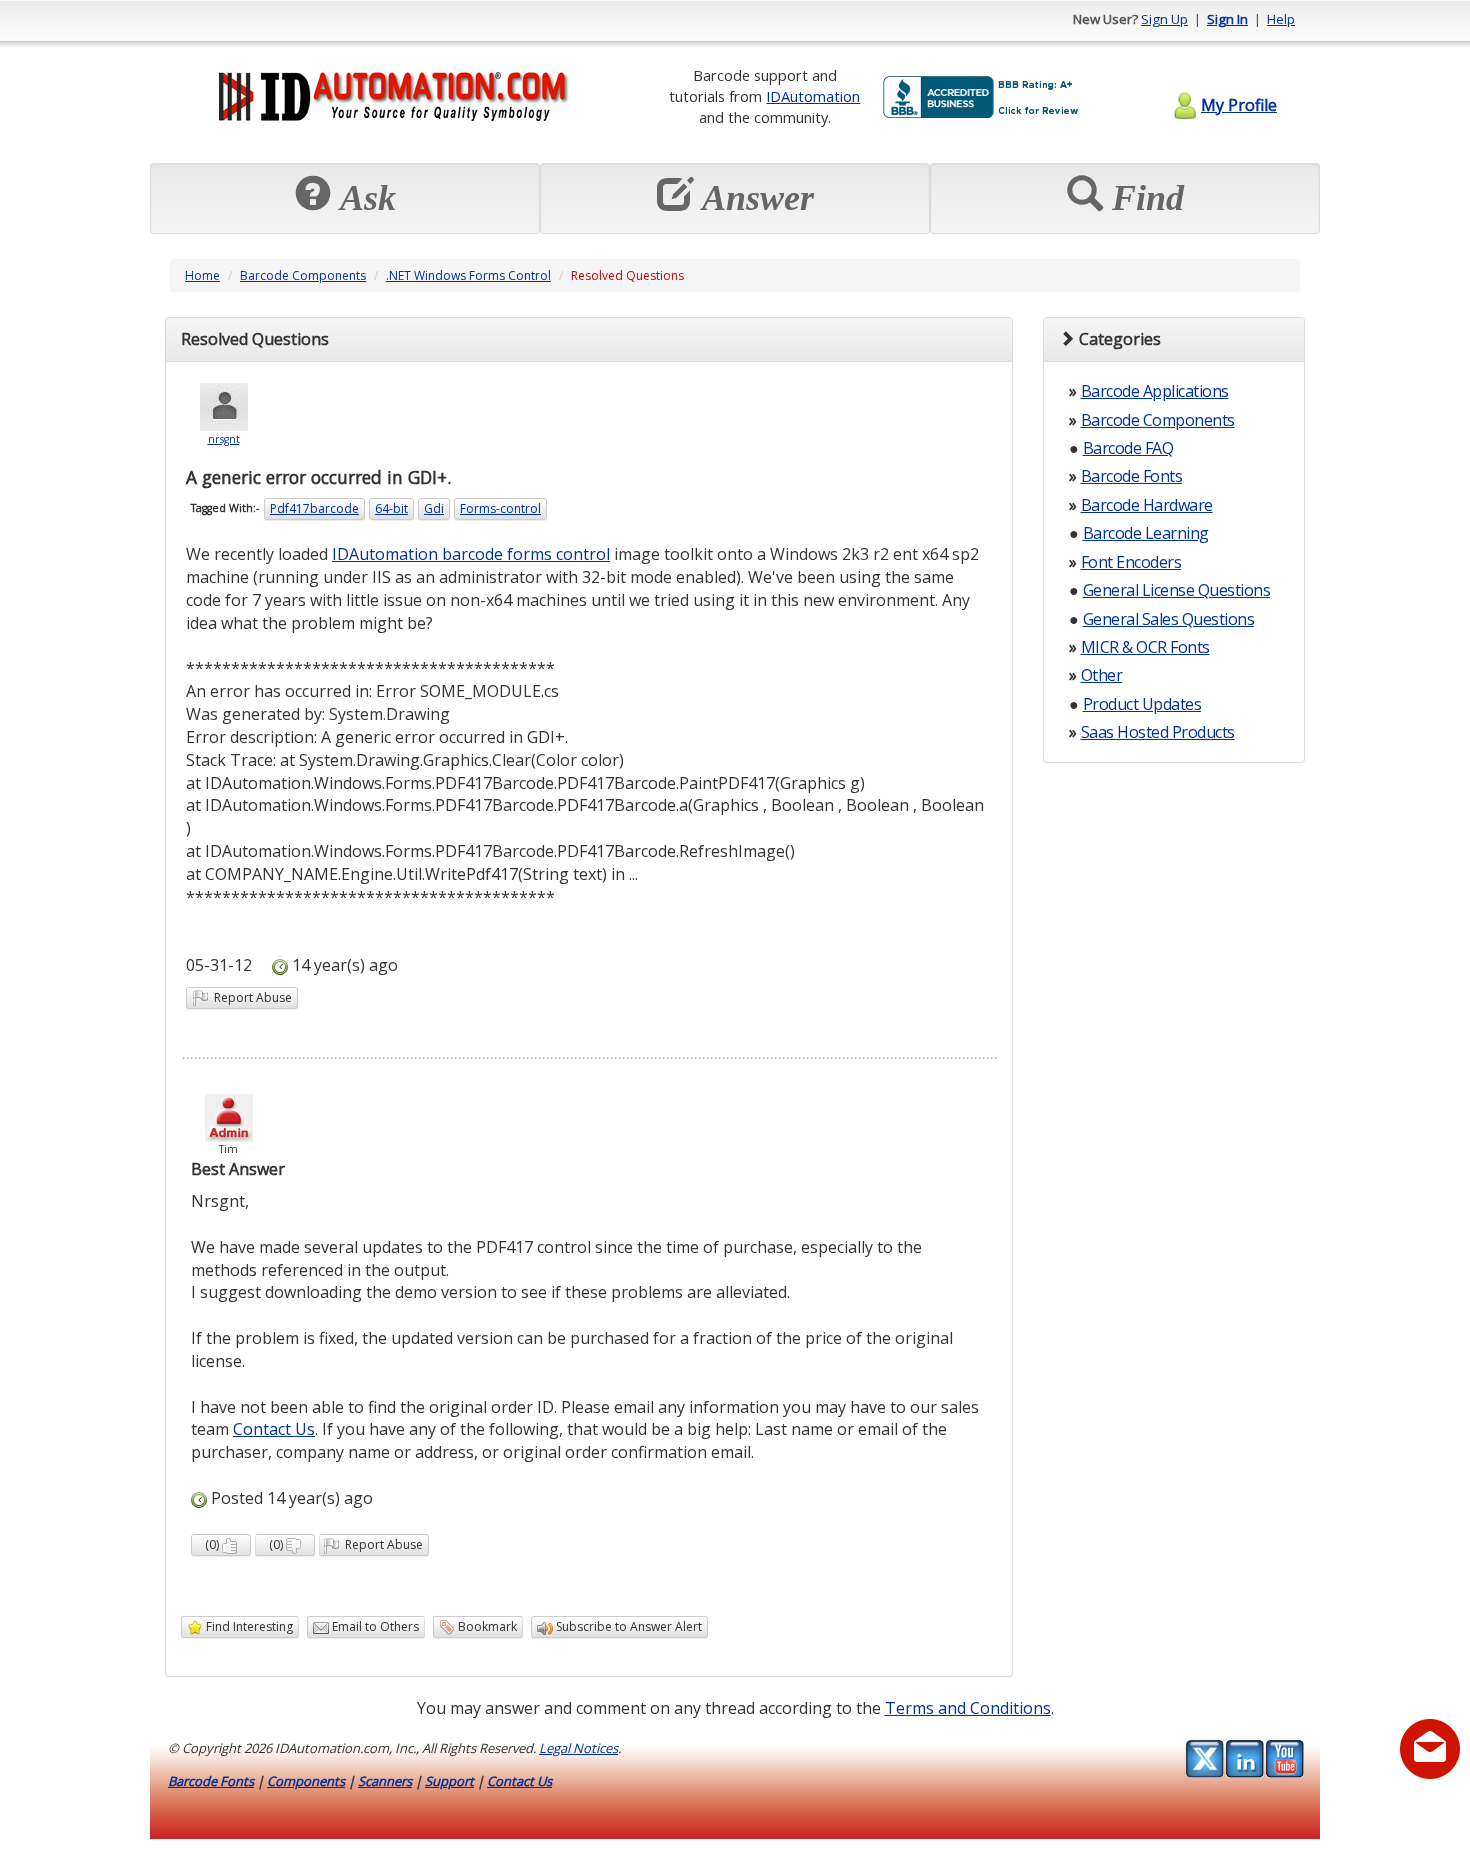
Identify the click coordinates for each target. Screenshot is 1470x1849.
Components (306, 1781)
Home (202, 275)
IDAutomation (813, 96)
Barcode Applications (1155, 391)
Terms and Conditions (968, 1708)
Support (449, 1781)
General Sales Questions (1169, 619)
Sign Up (1164, 19)
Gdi (434, 508)
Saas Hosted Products (1158, 732)
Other (1102, 675)
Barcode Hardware (1147, 505)
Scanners (385, 1781)
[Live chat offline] (1430, 1749)
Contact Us (274, 1429)
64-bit (391, 508)
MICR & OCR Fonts (1145, 647)
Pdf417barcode (314, 508)
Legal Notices (578, 1748)
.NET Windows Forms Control (468, 275)
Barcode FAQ (1128, 448)
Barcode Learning (1146, 533)
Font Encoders (1131, 562)
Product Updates (1142, 704)
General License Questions (1177, 590)
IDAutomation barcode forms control (471, 554)
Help (1281, 19)
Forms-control (500, 508)
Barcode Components (303, 275)
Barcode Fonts (1132, 476)
